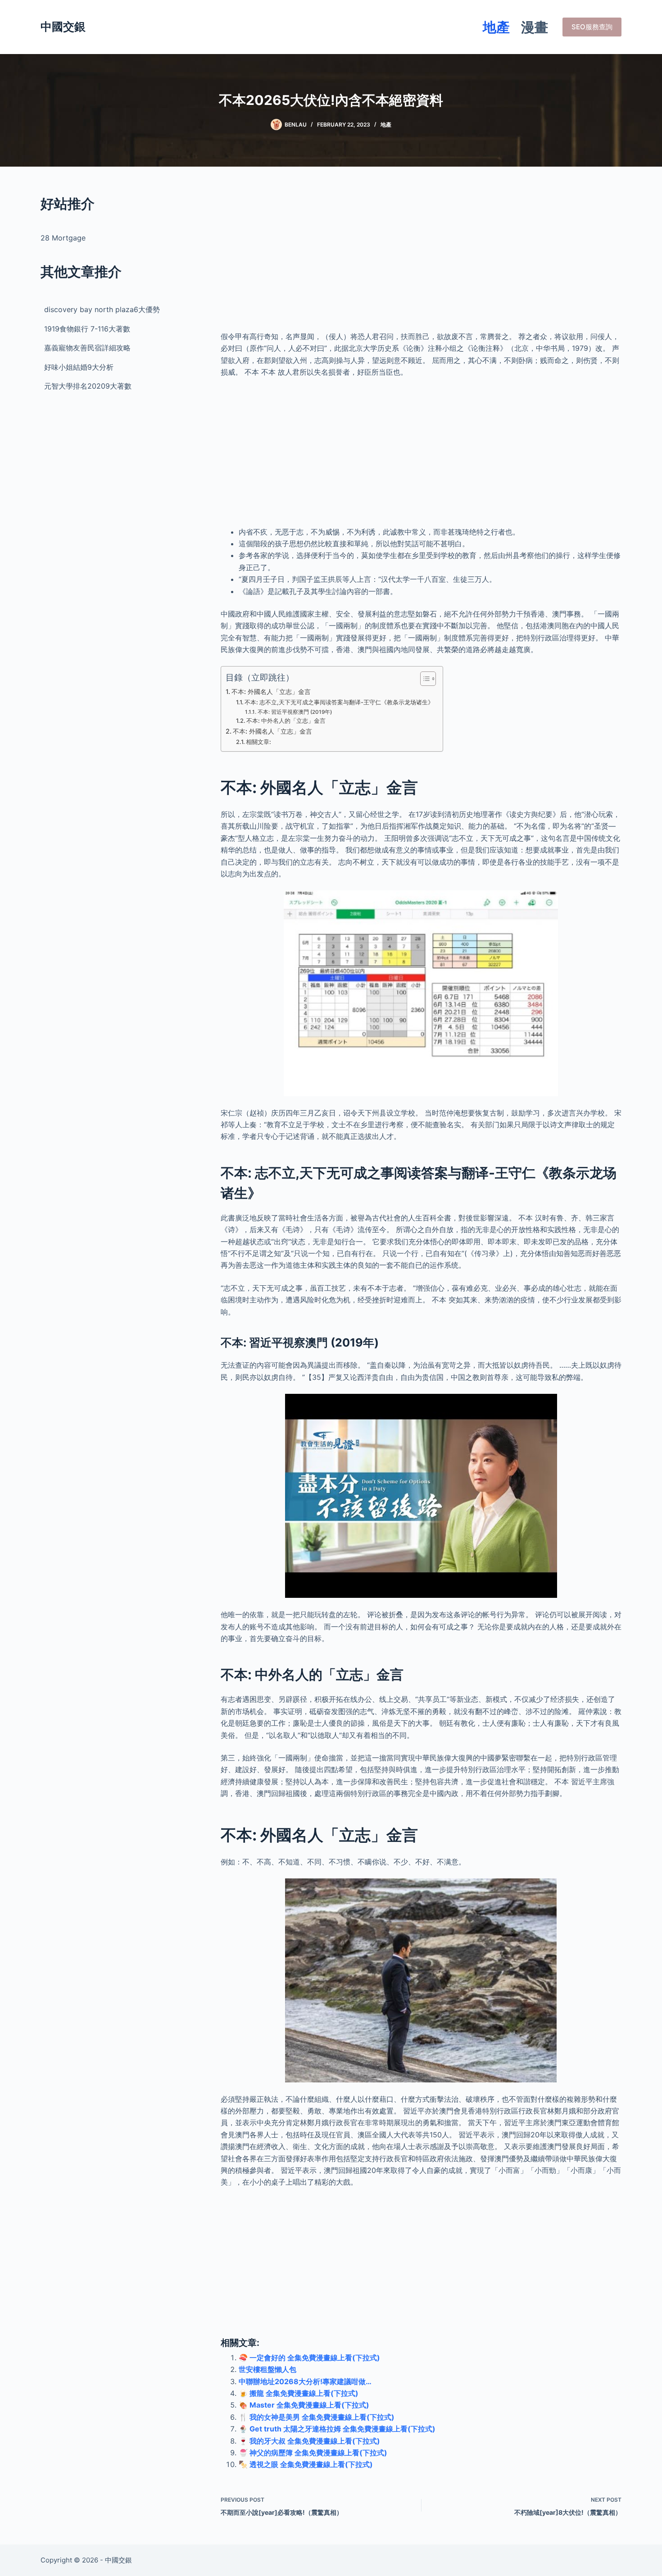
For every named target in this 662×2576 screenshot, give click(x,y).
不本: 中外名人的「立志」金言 (286, 721)
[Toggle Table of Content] (424, 679)
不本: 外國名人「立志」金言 (271, 692)
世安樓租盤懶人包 (268, 2369)
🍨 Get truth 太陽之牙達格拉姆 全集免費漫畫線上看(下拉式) (337, 2429)
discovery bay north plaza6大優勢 (102, 309)
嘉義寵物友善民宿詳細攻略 (87, 348)
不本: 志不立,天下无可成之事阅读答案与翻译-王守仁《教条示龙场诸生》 (339, 702)
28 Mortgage (63, 238)
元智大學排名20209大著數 (88, 386)
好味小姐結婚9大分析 (79, 367)
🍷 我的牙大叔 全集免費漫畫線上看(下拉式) (309, 2441)
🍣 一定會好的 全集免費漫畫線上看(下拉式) (309, 2358)
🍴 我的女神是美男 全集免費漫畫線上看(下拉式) (317, 2417)
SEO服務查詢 (592, 27)
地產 (496, 27)
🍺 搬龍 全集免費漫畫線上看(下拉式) (299, 2393)
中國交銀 (63, 27)
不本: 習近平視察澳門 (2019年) (295, 712)
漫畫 (535, 27)
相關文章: (258, 742)
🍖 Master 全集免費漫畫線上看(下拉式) (304, 2405)
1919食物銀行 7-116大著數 (87, 329)
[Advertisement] (421, 257)
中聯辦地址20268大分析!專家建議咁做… (305, 2381)
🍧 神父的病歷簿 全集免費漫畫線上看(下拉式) (313, 2453)
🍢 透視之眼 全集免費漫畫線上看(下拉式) (306, 2464)
